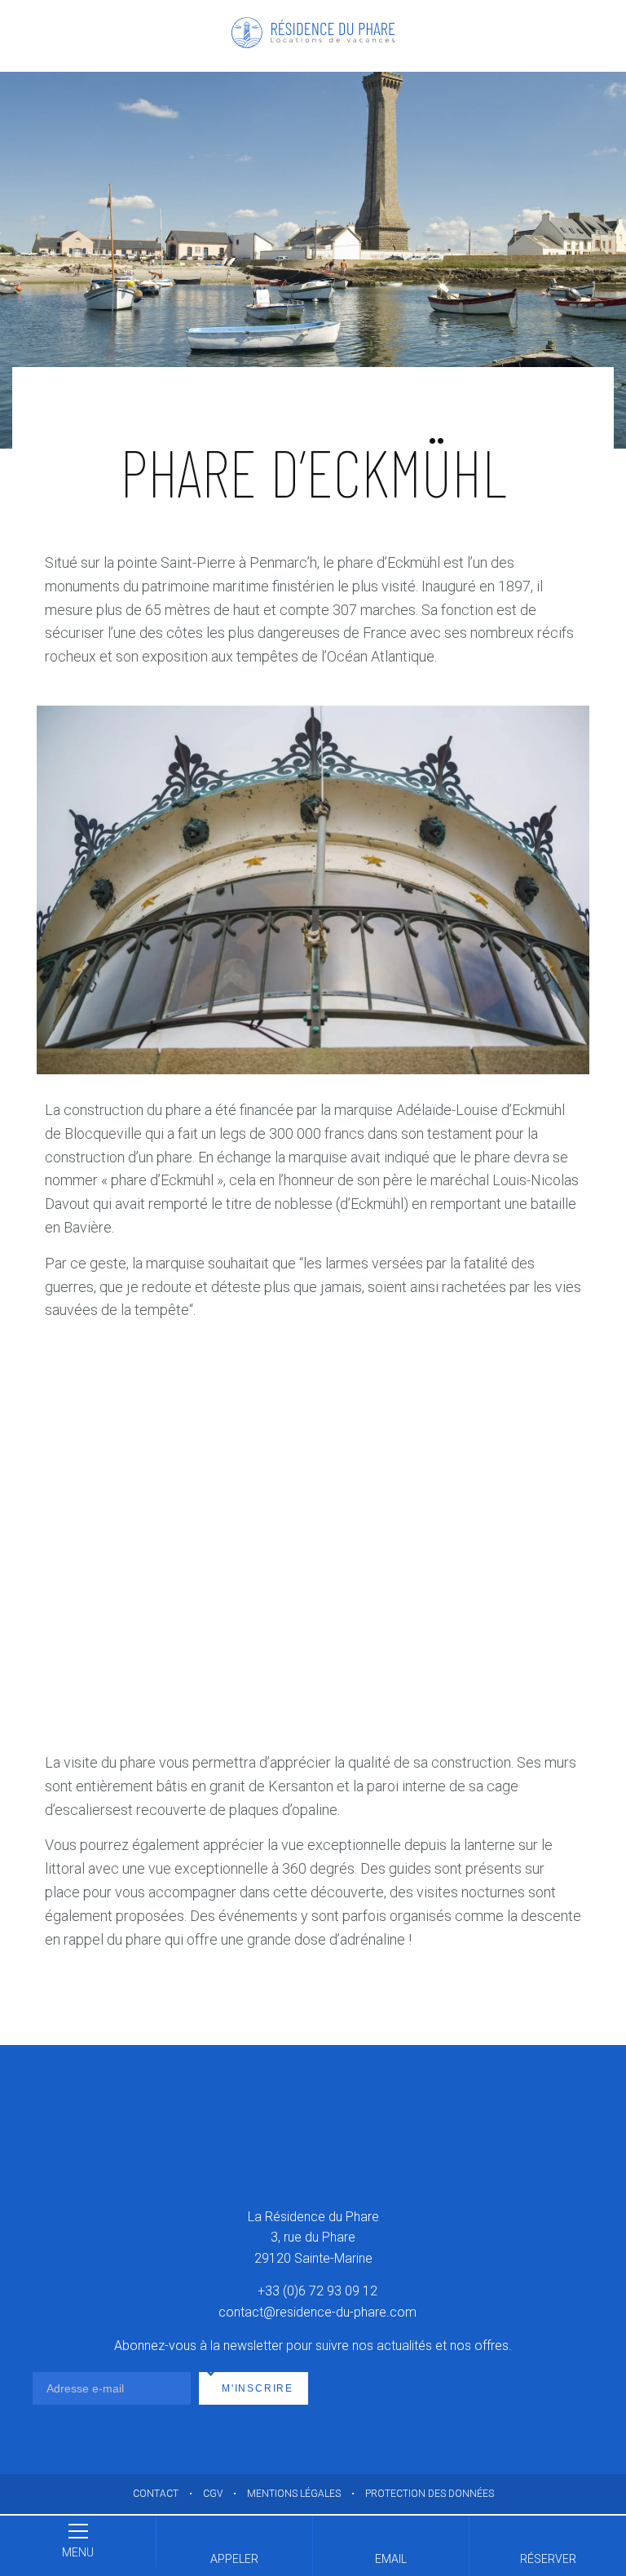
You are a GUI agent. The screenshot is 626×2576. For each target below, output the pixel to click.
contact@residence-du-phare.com (317, 2312)
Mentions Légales (294, 2494)
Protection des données (430, 2494)
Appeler (234, 2559)
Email (391, 2559)
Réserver (548, 2559)
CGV (213, 2494)
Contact (156, 2494)
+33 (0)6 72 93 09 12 (317, 2292)
